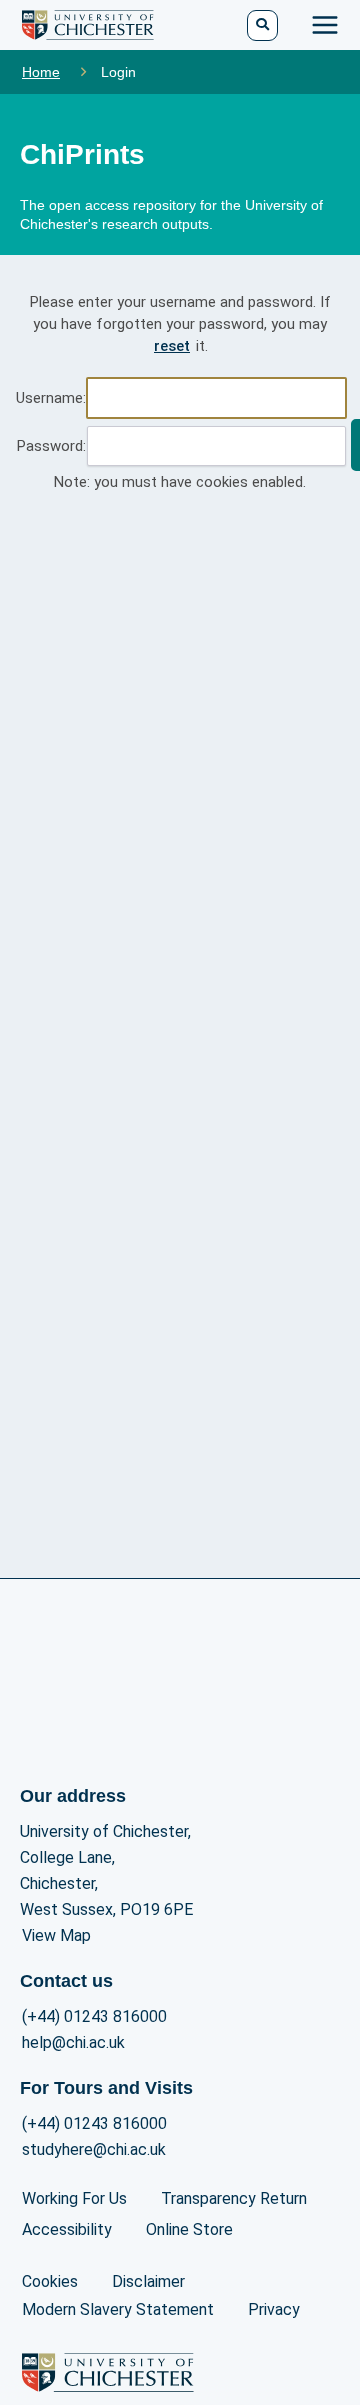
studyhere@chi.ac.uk (94, 2149)
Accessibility (67, 2229)
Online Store (189, 2229)
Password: (51, 446)
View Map (56, 1935)
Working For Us (74, 2198)
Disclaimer (148, 2281)
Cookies (50, 2281)
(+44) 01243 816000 (94, 2016)
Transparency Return (234, 2198)
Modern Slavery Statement (118, 2309)
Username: (51, 398)
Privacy (274, 2309)
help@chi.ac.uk (73, 2042)
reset (172, 346)
